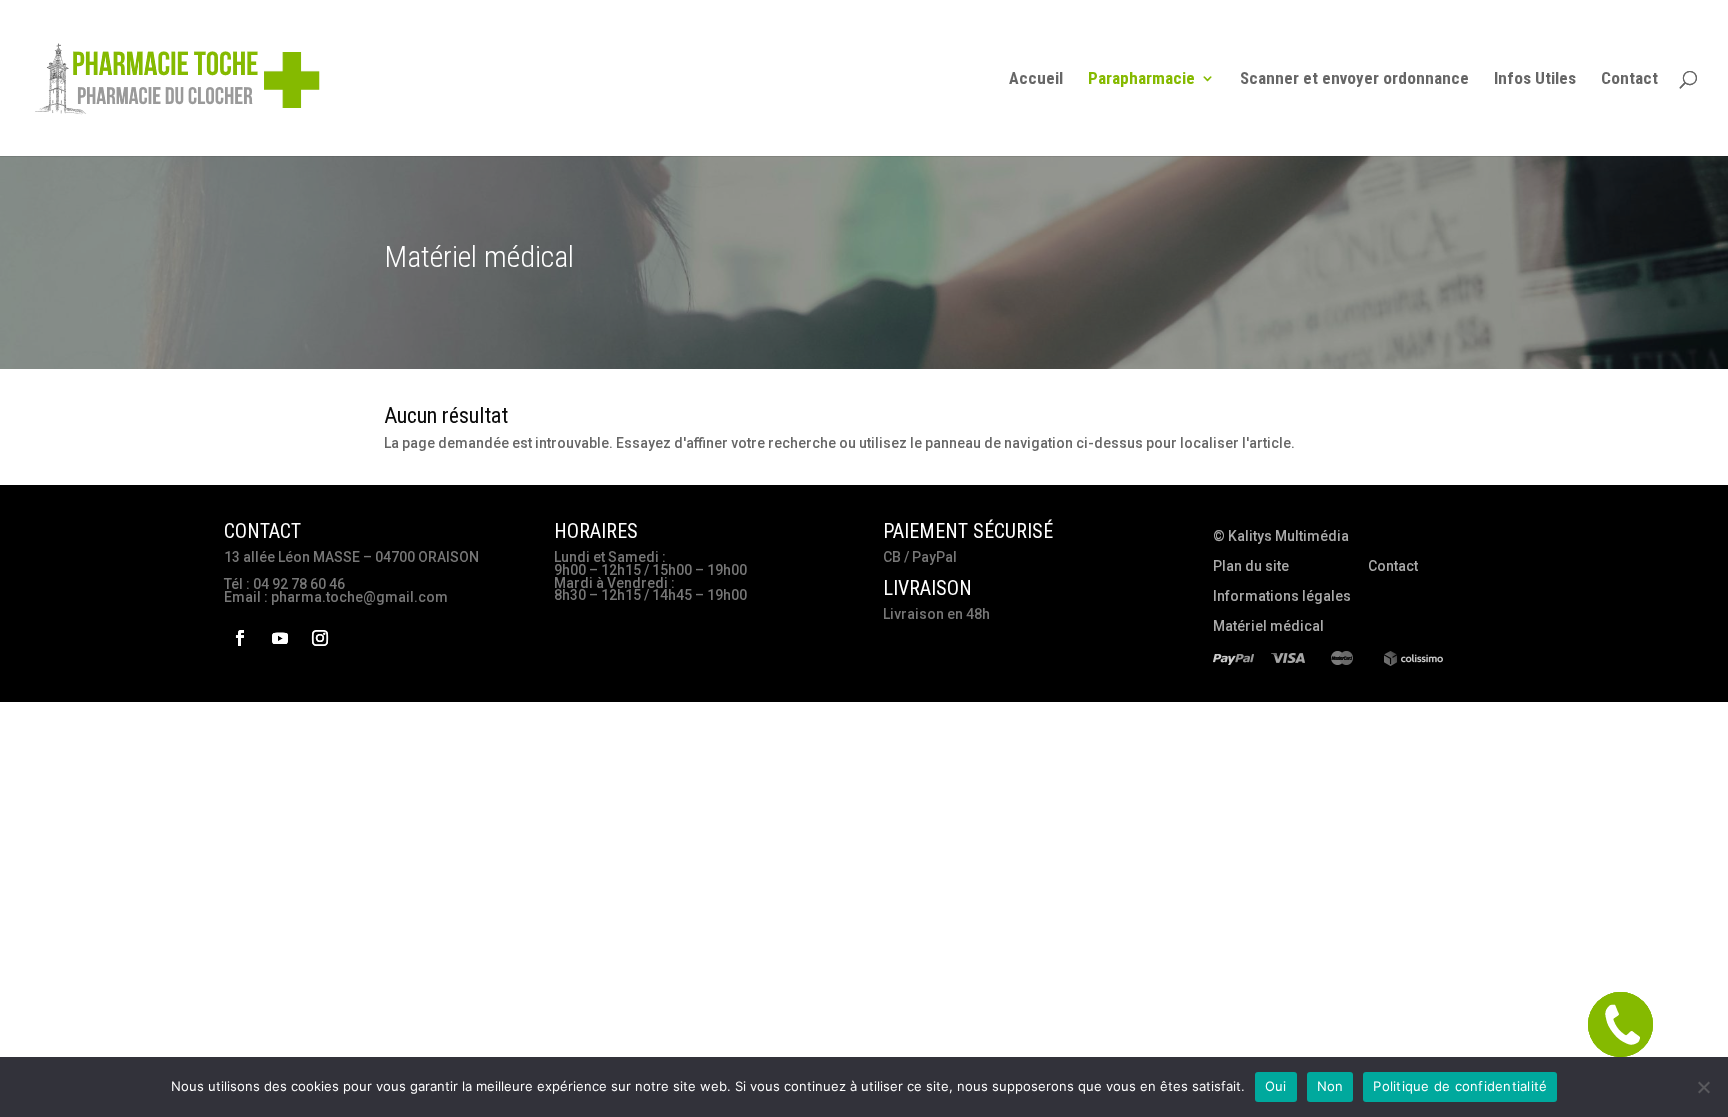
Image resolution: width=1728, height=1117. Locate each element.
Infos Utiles (1535, 79)
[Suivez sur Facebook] (240, 638)
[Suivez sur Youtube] (280, 638)
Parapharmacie (1141, 79)
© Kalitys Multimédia (1281, 536)
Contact (1629, 79)
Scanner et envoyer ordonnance (1354, 79)
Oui (1276, 1086)
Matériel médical (1268, 626)
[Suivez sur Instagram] (320, 638)
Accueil (1036, 79)
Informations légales (1282, 596)
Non (1330, 1086)
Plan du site (1251, 566)
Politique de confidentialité (1460, 1086)
